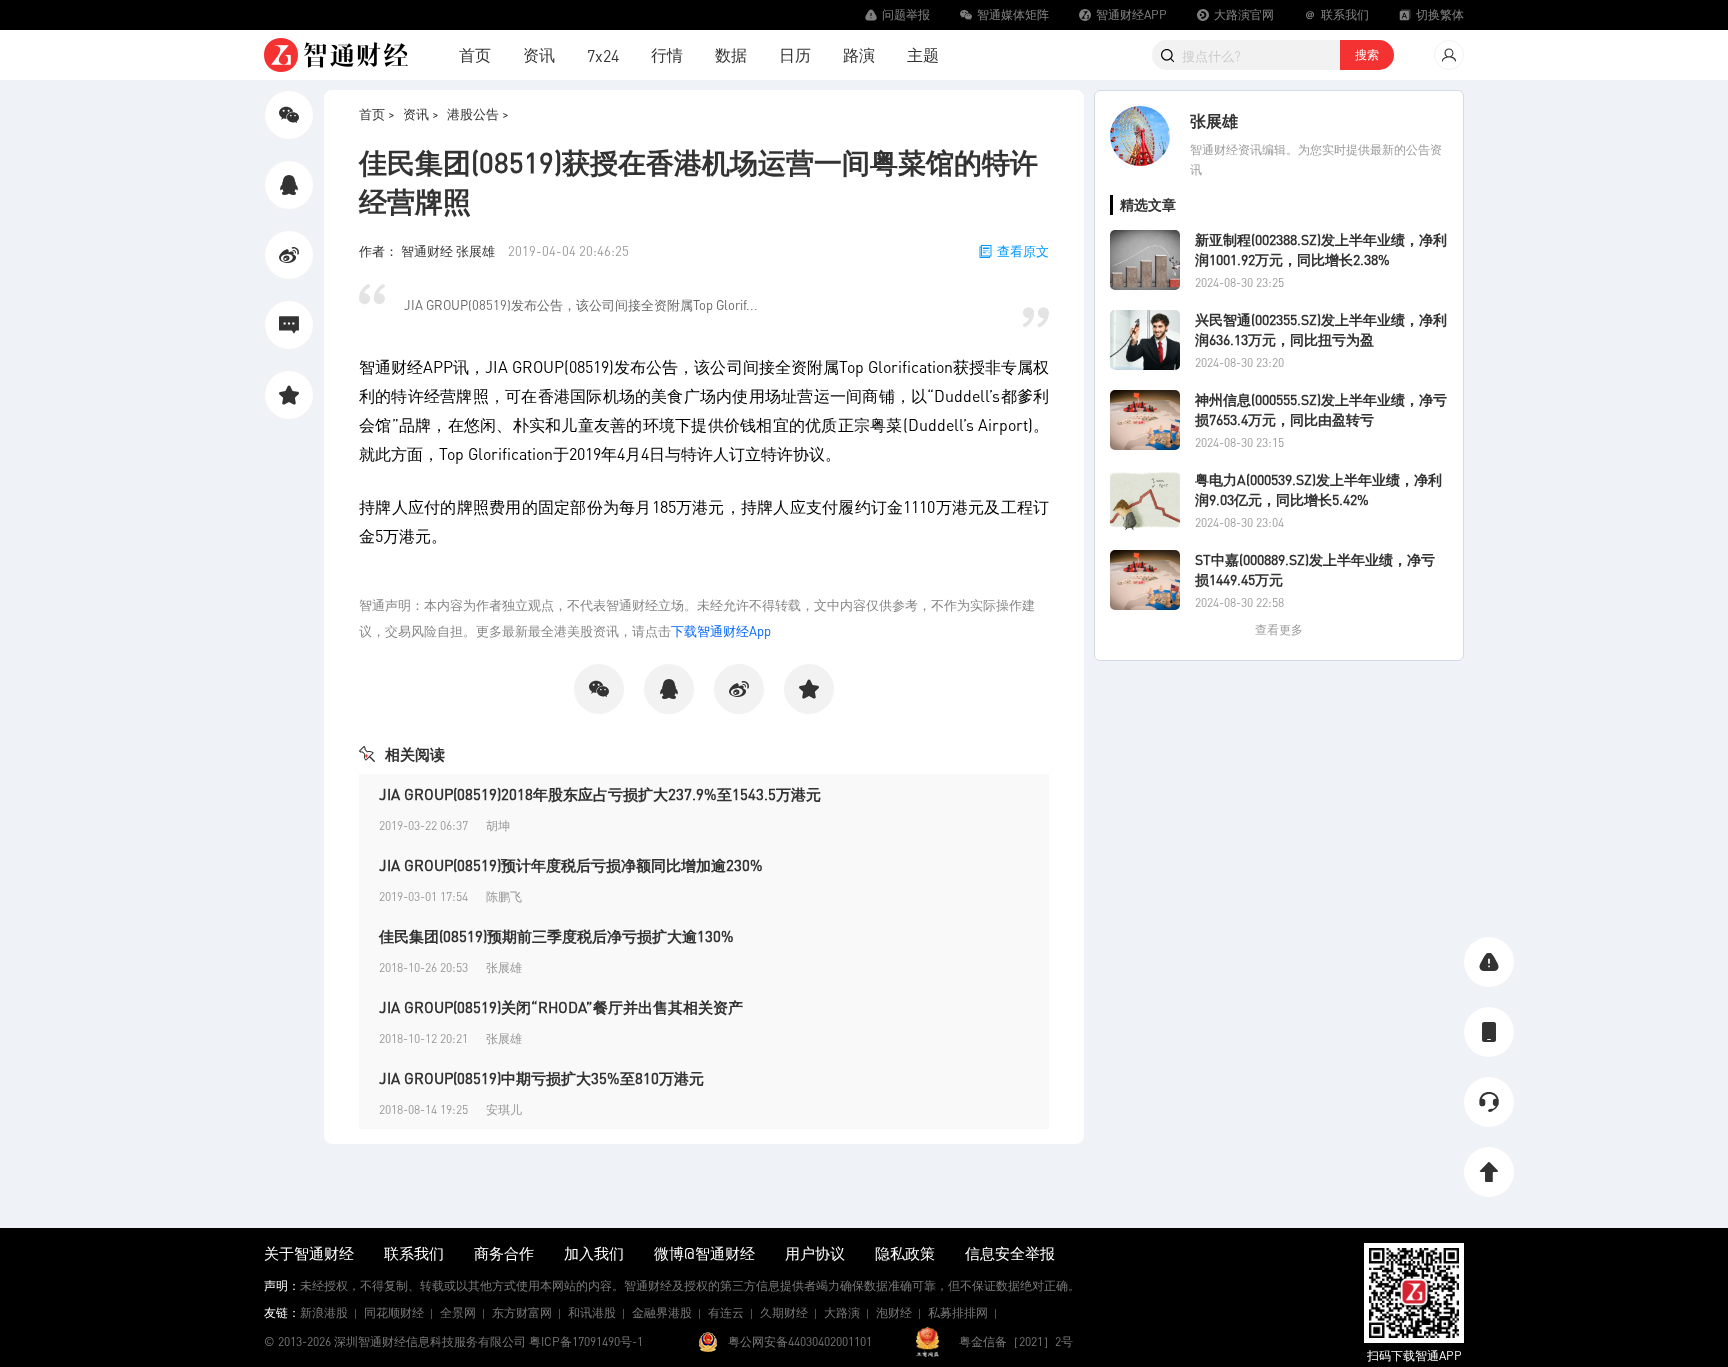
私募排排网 (958, 1312)
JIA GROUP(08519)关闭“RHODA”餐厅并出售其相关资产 (561, 1007)
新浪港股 (324, 1312)
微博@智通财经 (704, 1253)
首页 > (377, 113)
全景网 (458, 1312)
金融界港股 (662, 1312)
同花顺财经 (394, 1312)
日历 (795, 54)
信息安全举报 (1010, 1253)
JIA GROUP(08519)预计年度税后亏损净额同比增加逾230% (571, 865)
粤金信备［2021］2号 (1016, 1341)
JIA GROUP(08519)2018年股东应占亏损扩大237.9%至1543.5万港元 (600, 794)
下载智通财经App (721, 630)
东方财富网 (522, 1312)
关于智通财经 (309, 1253)
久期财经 (784, 1312)
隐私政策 (905, 1253)
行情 (667, 54)
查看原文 (1023, 250)
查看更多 (1279, 629)
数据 (731, 54)
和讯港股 (592, 1312)
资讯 (539, 54)
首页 (475, 54)
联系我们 (414, 1253)
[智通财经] (336, 55)
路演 (859, 54)
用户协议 (815, 1253)
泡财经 (894, 1312)
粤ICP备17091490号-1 (586, 1341)
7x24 (603, 55)
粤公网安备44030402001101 (800, 1341)
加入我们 (594, 1253)
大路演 (842, 1312)
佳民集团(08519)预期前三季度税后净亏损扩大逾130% (556, 936)
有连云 (726, 1312)
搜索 (1367, 54)
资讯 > (421, 113)
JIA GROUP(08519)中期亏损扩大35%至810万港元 (541, 1078)
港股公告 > (478, 113)
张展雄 (1214, 120)
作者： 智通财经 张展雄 (428, 250)
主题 (923, 54)
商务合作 (504, 1253)
